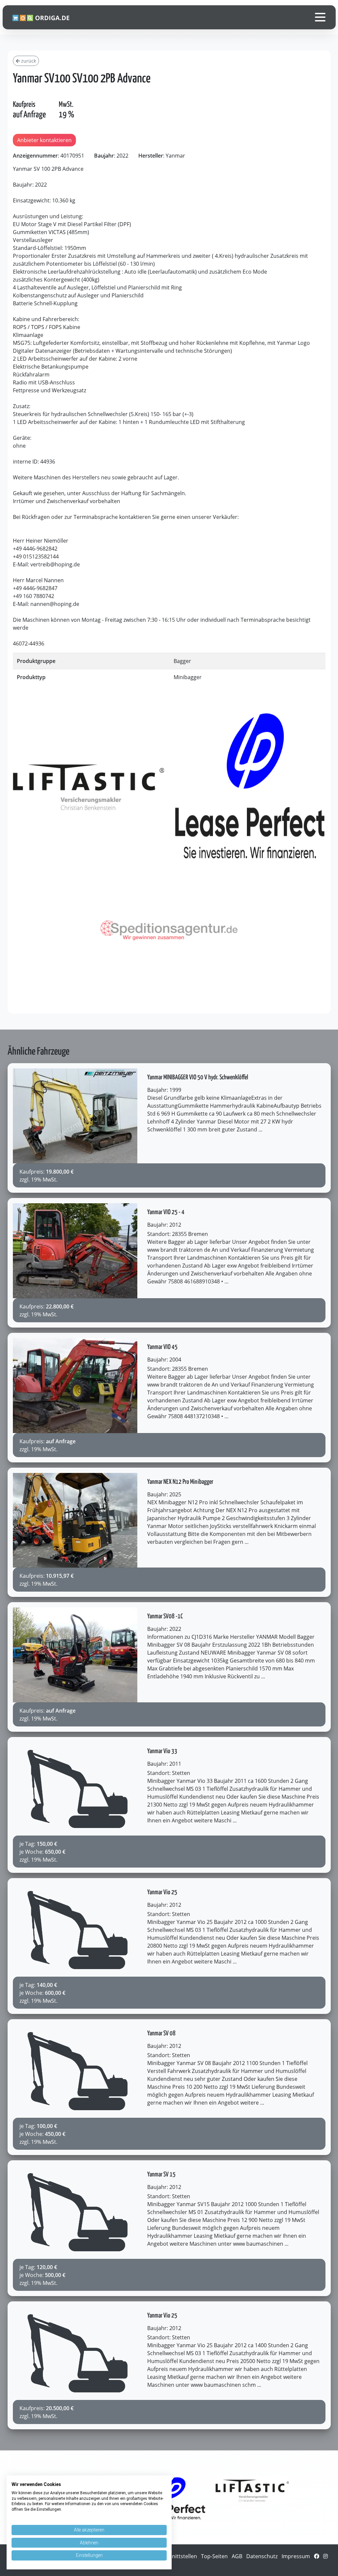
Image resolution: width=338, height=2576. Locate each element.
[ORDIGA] (45, 17)
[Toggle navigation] (320, 17)
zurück (28, 61)
